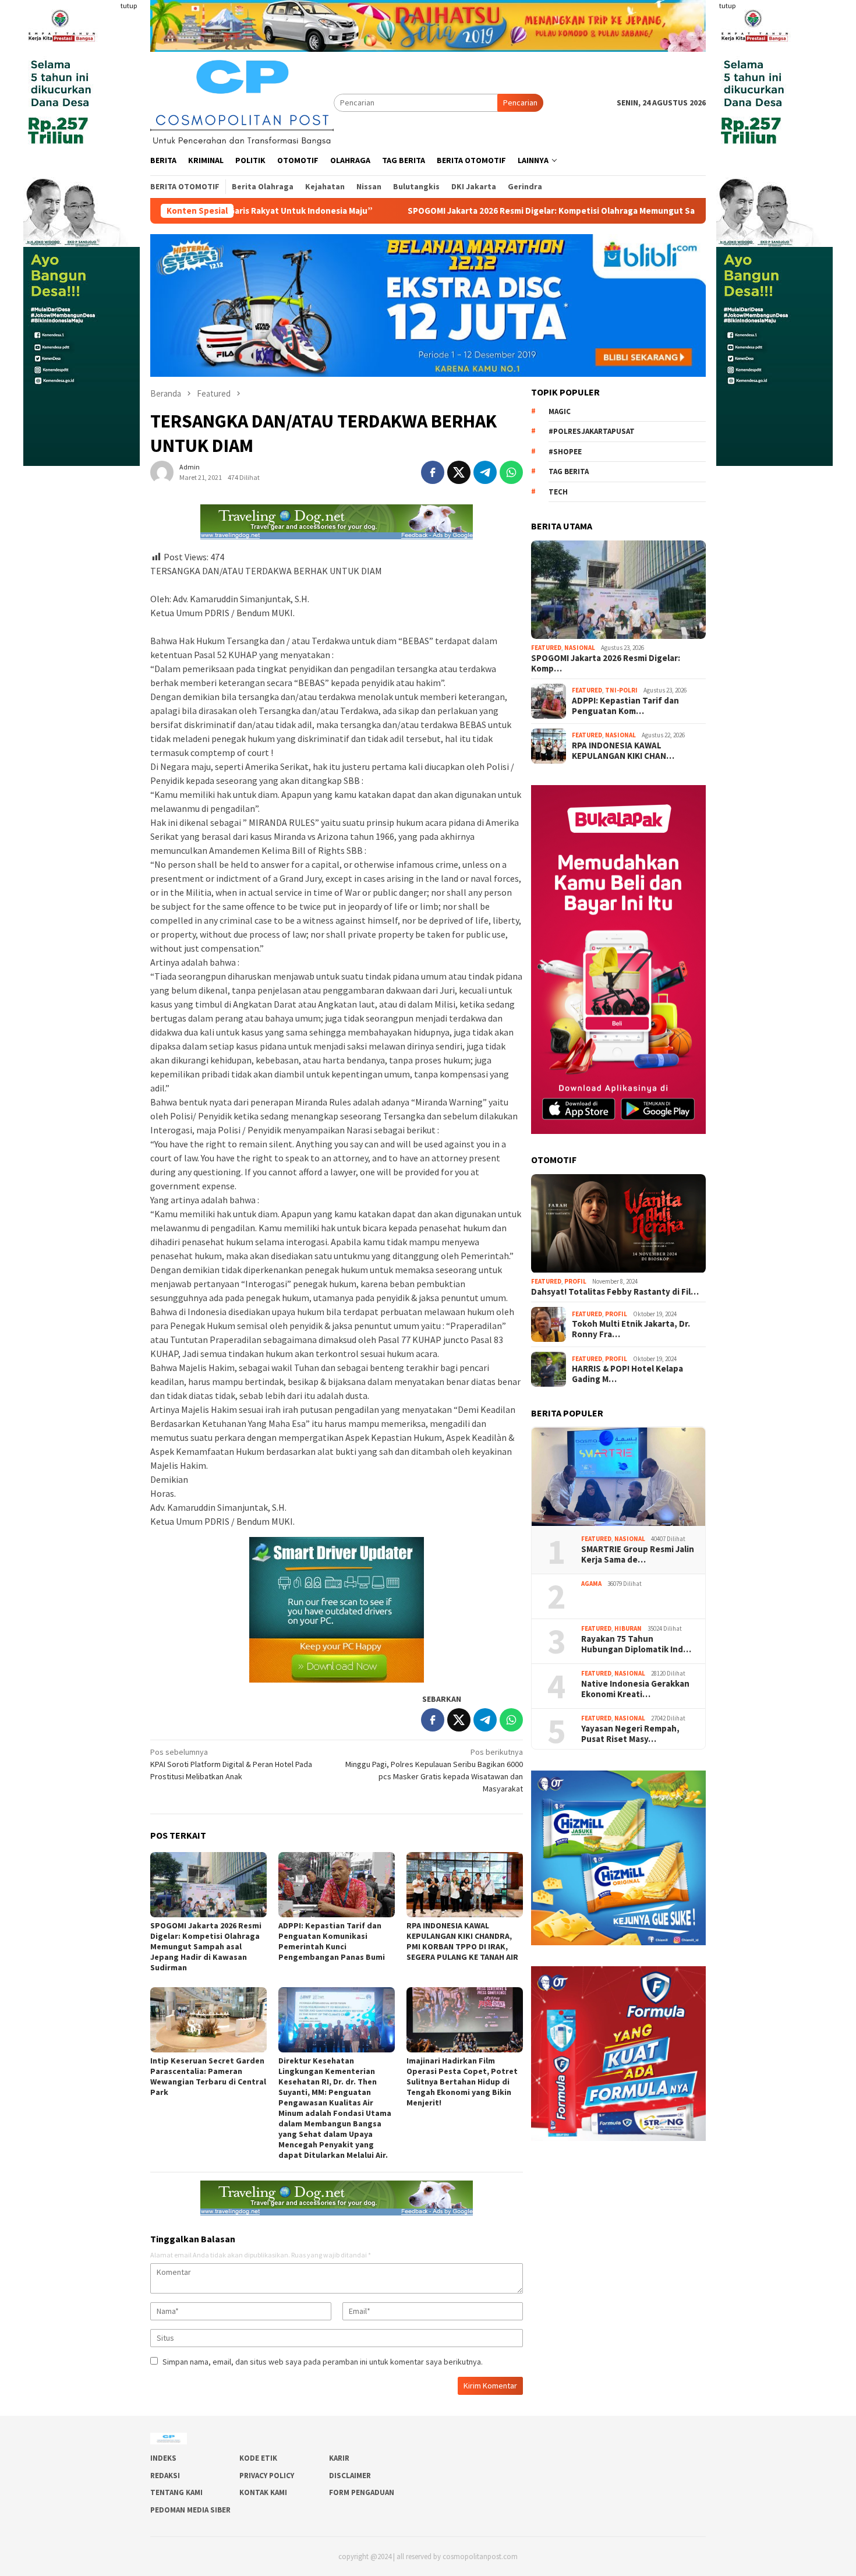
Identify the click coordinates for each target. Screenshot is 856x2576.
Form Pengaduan (362, 2492)
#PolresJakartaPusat (592, 432)
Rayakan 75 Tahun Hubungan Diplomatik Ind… (636, 1644)
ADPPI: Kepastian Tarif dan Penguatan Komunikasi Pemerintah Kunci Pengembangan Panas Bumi (332, 1941)
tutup (129, 6)
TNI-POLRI (621, 691)
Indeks (163, 2458)
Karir (339, 2458)
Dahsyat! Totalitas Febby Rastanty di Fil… (615, 1292)
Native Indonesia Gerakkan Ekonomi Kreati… (635, 1689)
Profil (575, 1282)
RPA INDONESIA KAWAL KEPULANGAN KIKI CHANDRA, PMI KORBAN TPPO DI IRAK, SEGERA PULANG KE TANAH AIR (462, 1941)
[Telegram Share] (485, 472)
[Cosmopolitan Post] (242, 101)
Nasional (580, 648)
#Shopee (565, 452)
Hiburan (628, 1628)
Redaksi (165, 2476)
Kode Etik (258, 2458)
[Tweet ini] (459, 472)
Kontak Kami (263, 2492)
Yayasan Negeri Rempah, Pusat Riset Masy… (631, 1734)
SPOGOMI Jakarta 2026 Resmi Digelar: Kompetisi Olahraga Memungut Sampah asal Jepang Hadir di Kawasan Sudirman (473, 211)
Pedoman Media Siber (190, 2510)
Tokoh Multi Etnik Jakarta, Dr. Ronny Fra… (631, 1329)
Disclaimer (350, 2476)
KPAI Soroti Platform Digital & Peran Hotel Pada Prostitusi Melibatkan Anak (231, 1764)
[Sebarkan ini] (433, 472)
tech (558, 492)
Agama (591, 1584)
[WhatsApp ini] (511, 472)
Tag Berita (569, 472)
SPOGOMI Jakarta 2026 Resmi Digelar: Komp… (606, 663)
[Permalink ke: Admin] (162, 472)
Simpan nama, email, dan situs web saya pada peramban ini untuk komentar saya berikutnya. (323, 2362)
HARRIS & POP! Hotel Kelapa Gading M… (627, 1374)
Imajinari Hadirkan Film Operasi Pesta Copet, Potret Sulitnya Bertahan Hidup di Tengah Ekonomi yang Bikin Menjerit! (462, 2082)
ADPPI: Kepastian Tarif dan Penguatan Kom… (625, 706)
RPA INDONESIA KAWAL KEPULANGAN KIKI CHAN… (623, 751)
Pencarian (520, 103)
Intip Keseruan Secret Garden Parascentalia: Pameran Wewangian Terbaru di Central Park (208, 2076)
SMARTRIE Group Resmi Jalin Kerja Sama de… (638, 1554)
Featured (546, 648)
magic (560, 411)
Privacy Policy (267, 2476)
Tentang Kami (176, 2492)
